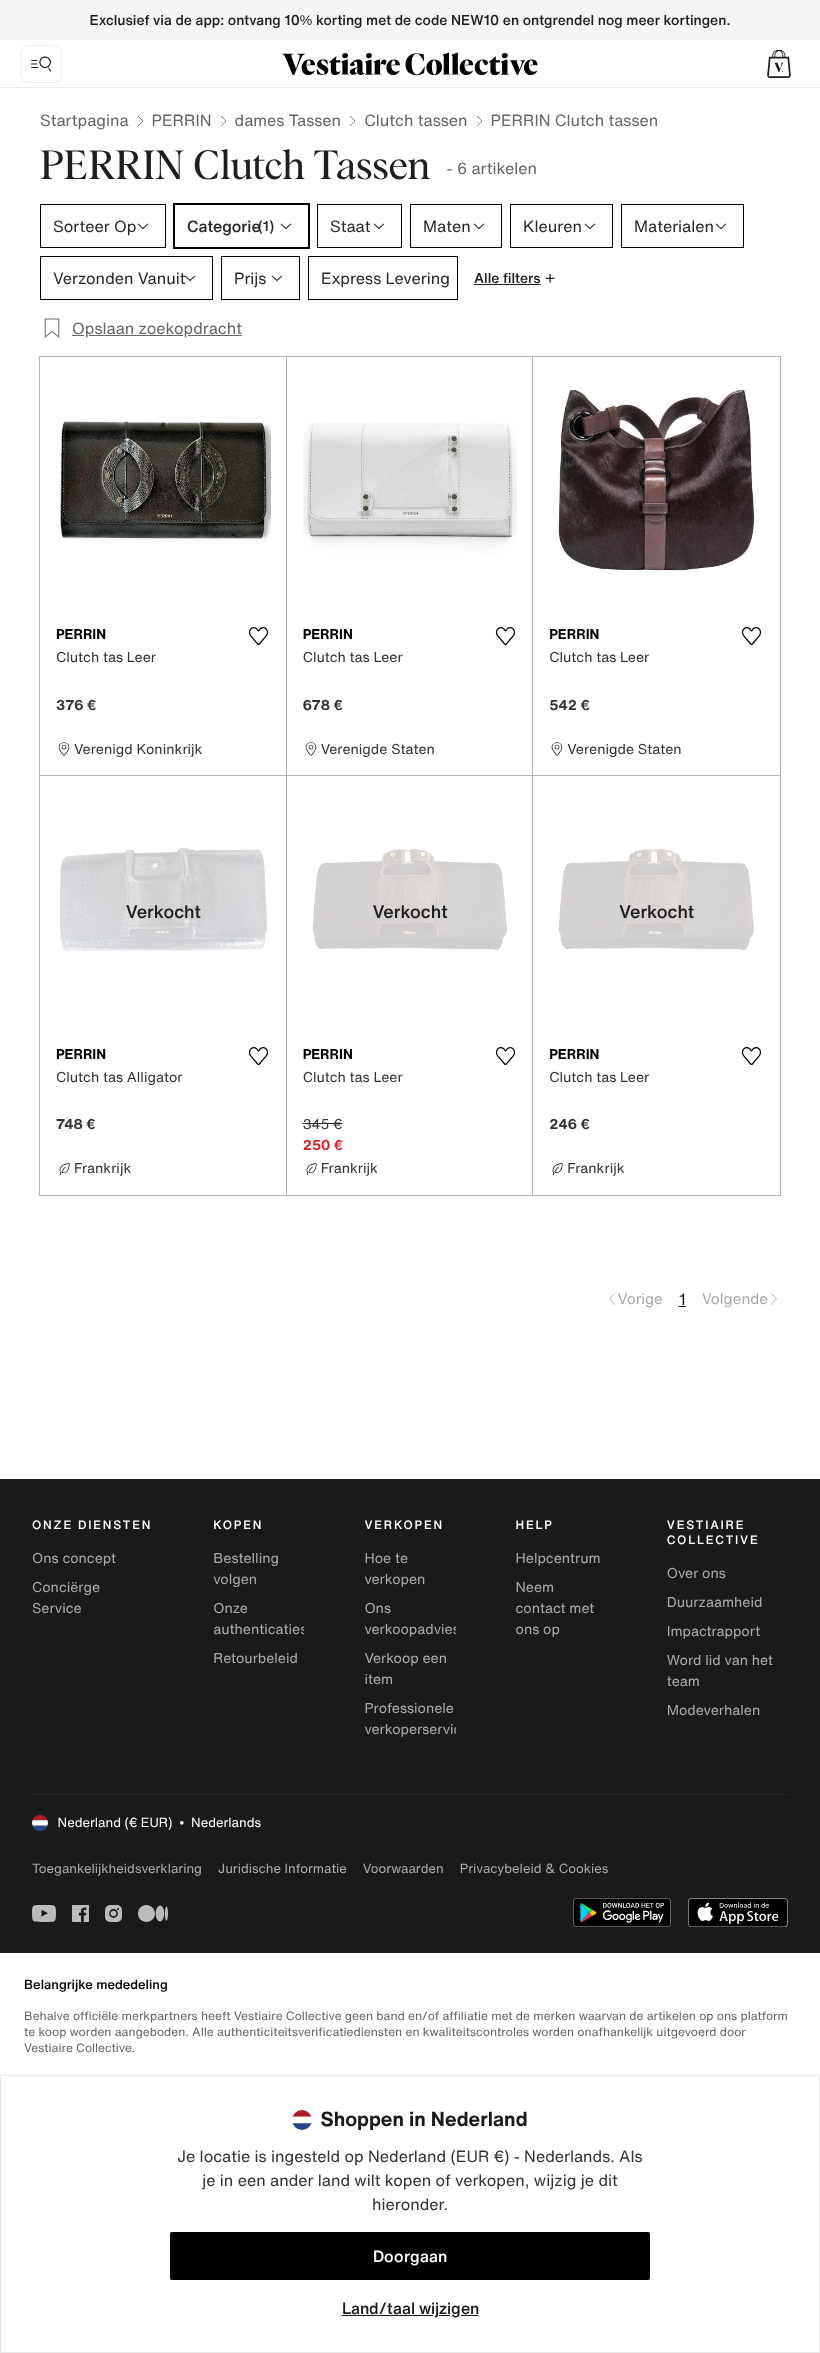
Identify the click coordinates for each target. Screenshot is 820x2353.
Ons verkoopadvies (411, 1619)
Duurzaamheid (715, 1602)
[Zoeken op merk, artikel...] (41, 64)
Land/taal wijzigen (410, 2308)
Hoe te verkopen (394, 1569)
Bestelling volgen (246, 1569)
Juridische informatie (282, 1868)
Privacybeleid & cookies (534, 1868)
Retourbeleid (255, 1658)
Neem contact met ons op (555, 1608)
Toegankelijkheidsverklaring (117, 1868)
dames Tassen (288, 120)
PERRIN (182, 120)
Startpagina (84, 120)
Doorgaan (410, 2256)
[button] (779, 64)
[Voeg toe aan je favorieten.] (259, 636)
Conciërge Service (66, 1598)
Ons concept (74, 1558)
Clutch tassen (415, 120)
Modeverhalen (713, 1710)
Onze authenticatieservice (280, 1619)
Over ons (696, 1573)
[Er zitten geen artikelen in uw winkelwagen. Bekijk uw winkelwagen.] (779, 64)
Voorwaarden (403, 1868)
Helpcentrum (558, 1558)
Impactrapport (713, 1631)
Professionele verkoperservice (416, 1719)
